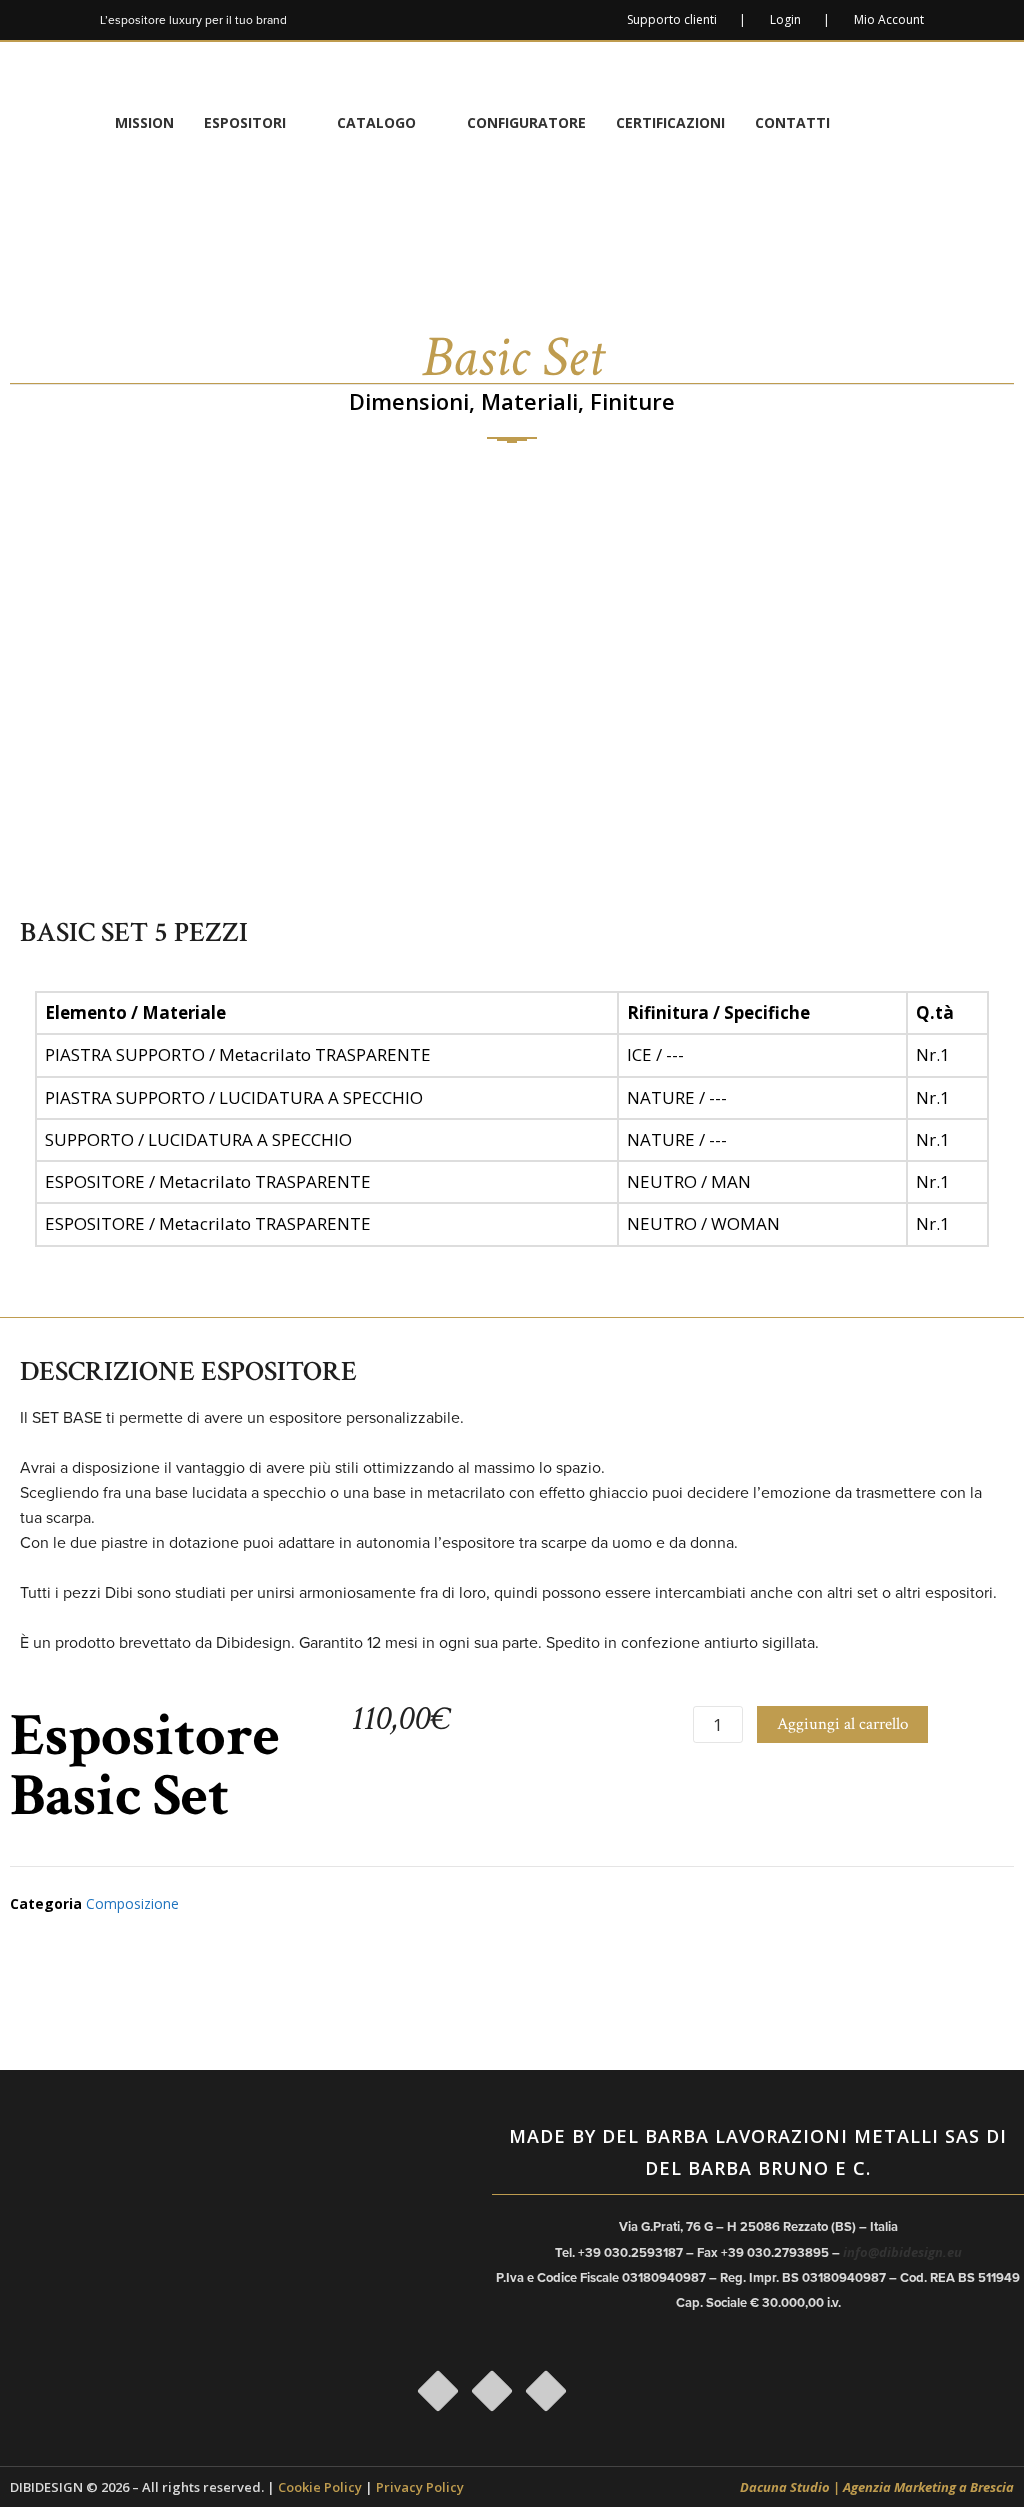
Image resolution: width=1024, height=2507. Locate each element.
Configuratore (526, 122)
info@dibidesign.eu (902, 2252)
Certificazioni (670, 122)
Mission (144, 122)
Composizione (132, 1903)
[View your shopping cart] (903, 123)
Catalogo (376, 122)
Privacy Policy (420, 2487)
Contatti (792, 122)
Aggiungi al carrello (842, 1724)
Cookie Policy (320, 2487)
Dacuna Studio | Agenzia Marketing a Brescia (877, 2487)
